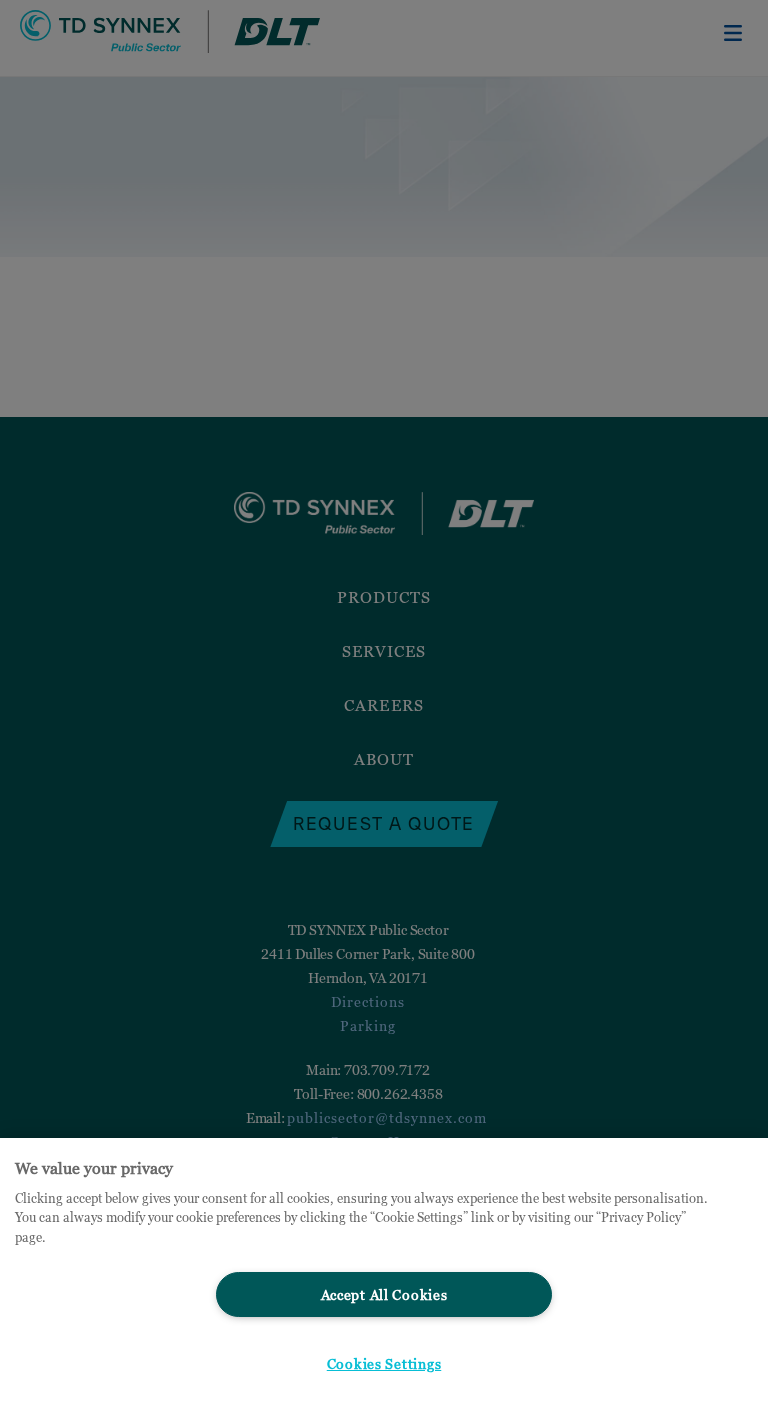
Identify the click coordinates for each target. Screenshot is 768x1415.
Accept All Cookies (384, 1294)
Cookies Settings (384, 1363)
